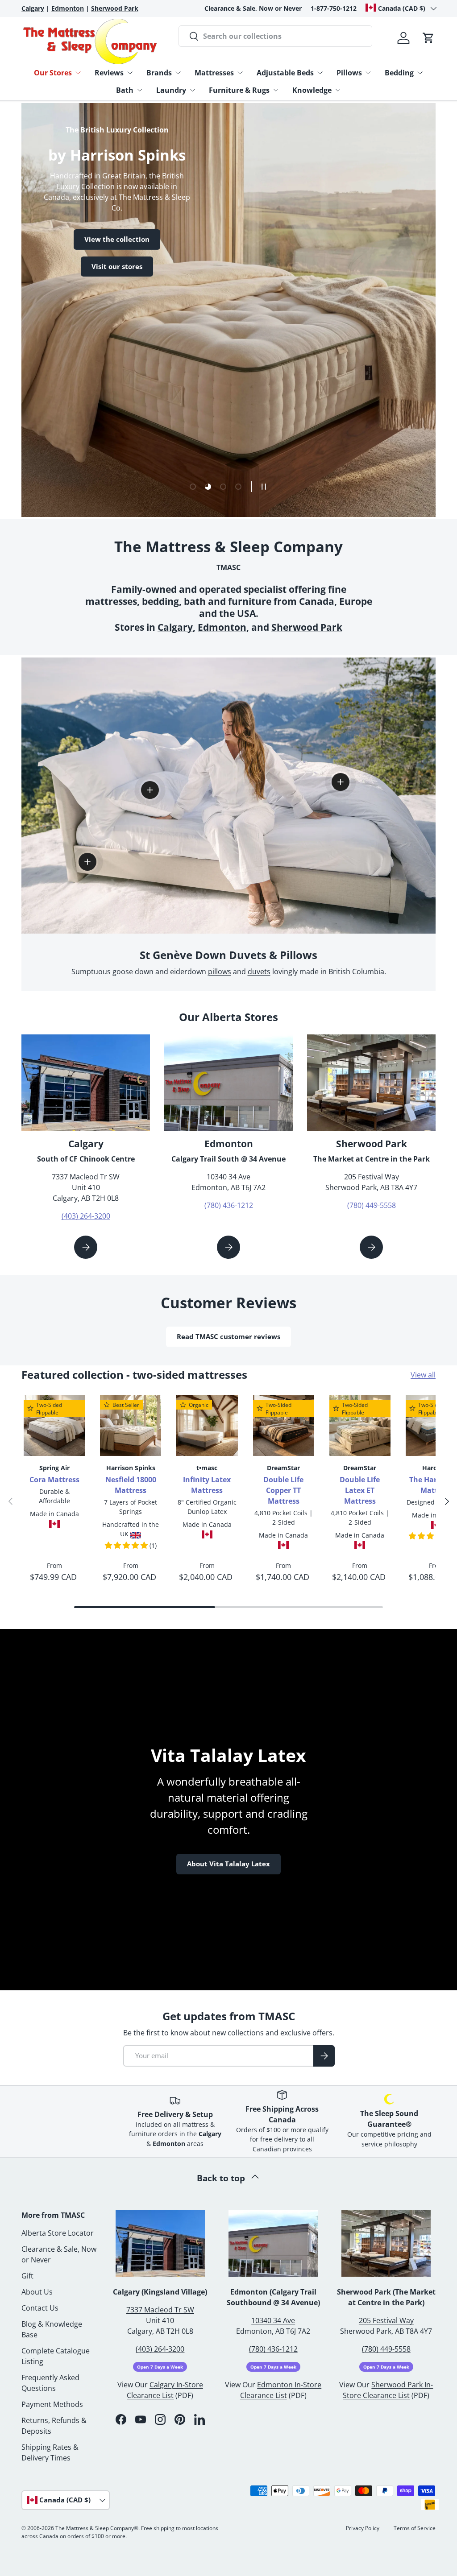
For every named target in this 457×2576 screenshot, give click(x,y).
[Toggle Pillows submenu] (368, 73)
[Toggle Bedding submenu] (420, 73)
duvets (259, 972)
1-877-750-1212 (334, 8)
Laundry (171, 90)
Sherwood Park (307, 627)
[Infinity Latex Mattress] (207, 1425)
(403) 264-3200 (86, 1216)
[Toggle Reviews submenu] (130, 73)
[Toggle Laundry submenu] (192, 90)
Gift (27, 2276)
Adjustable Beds (285, 73)
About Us (37, 2292)
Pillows (349, 73)
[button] (428, 38)
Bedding (399, 73)
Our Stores (53, 73)
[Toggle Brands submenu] (178, 73)
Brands (159, 73)
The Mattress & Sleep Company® (97, 2528)
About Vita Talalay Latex (228, 1864)
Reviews (109, 73)
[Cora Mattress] (54, 1425)
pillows (220, 972)
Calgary (175, 627)
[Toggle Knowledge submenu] (338, 90)
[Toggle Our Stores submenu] (78, 73)
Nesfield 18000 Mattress (131, 1485)
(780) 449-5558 (372, 1205)
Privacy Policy (363, 2528)
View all (423, 1375)
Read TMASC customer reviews (228, 1336)
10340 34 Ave (273, 2320)
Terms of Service (415, 2528)
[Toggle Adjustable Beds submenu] (320, 73)
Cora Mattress (54, 1480)
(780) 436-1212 (229, 1205)
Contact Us (40, 2308)
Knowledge (312, 90)
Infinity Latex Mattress (207, 1485)
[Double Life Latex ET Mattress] (360, 1425)
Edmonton (222, 627)
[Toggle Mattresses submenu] (240, 73)
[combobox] (275, 36)
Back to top (222, 2178)
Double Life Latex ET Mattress (360, 1490)
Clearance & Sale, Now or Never (253, 8)
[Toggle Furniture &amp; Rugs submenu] (276, 90)
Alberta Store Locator (58, 2233)
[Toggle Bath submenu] (140, 90)
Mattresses (214, 73)
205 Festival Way (386, 2320)
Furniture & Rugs (239, 90)
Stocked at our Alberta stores (103, 281)
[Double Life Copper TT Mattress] (284, 1425)
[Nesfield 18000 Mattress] (131, 1425)
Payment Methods (52, 2404)
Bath (125, 90)
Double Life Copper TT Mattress (283, 1490)
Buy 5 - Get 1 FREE (83, 308)
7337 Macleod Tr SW (160, 2310)
